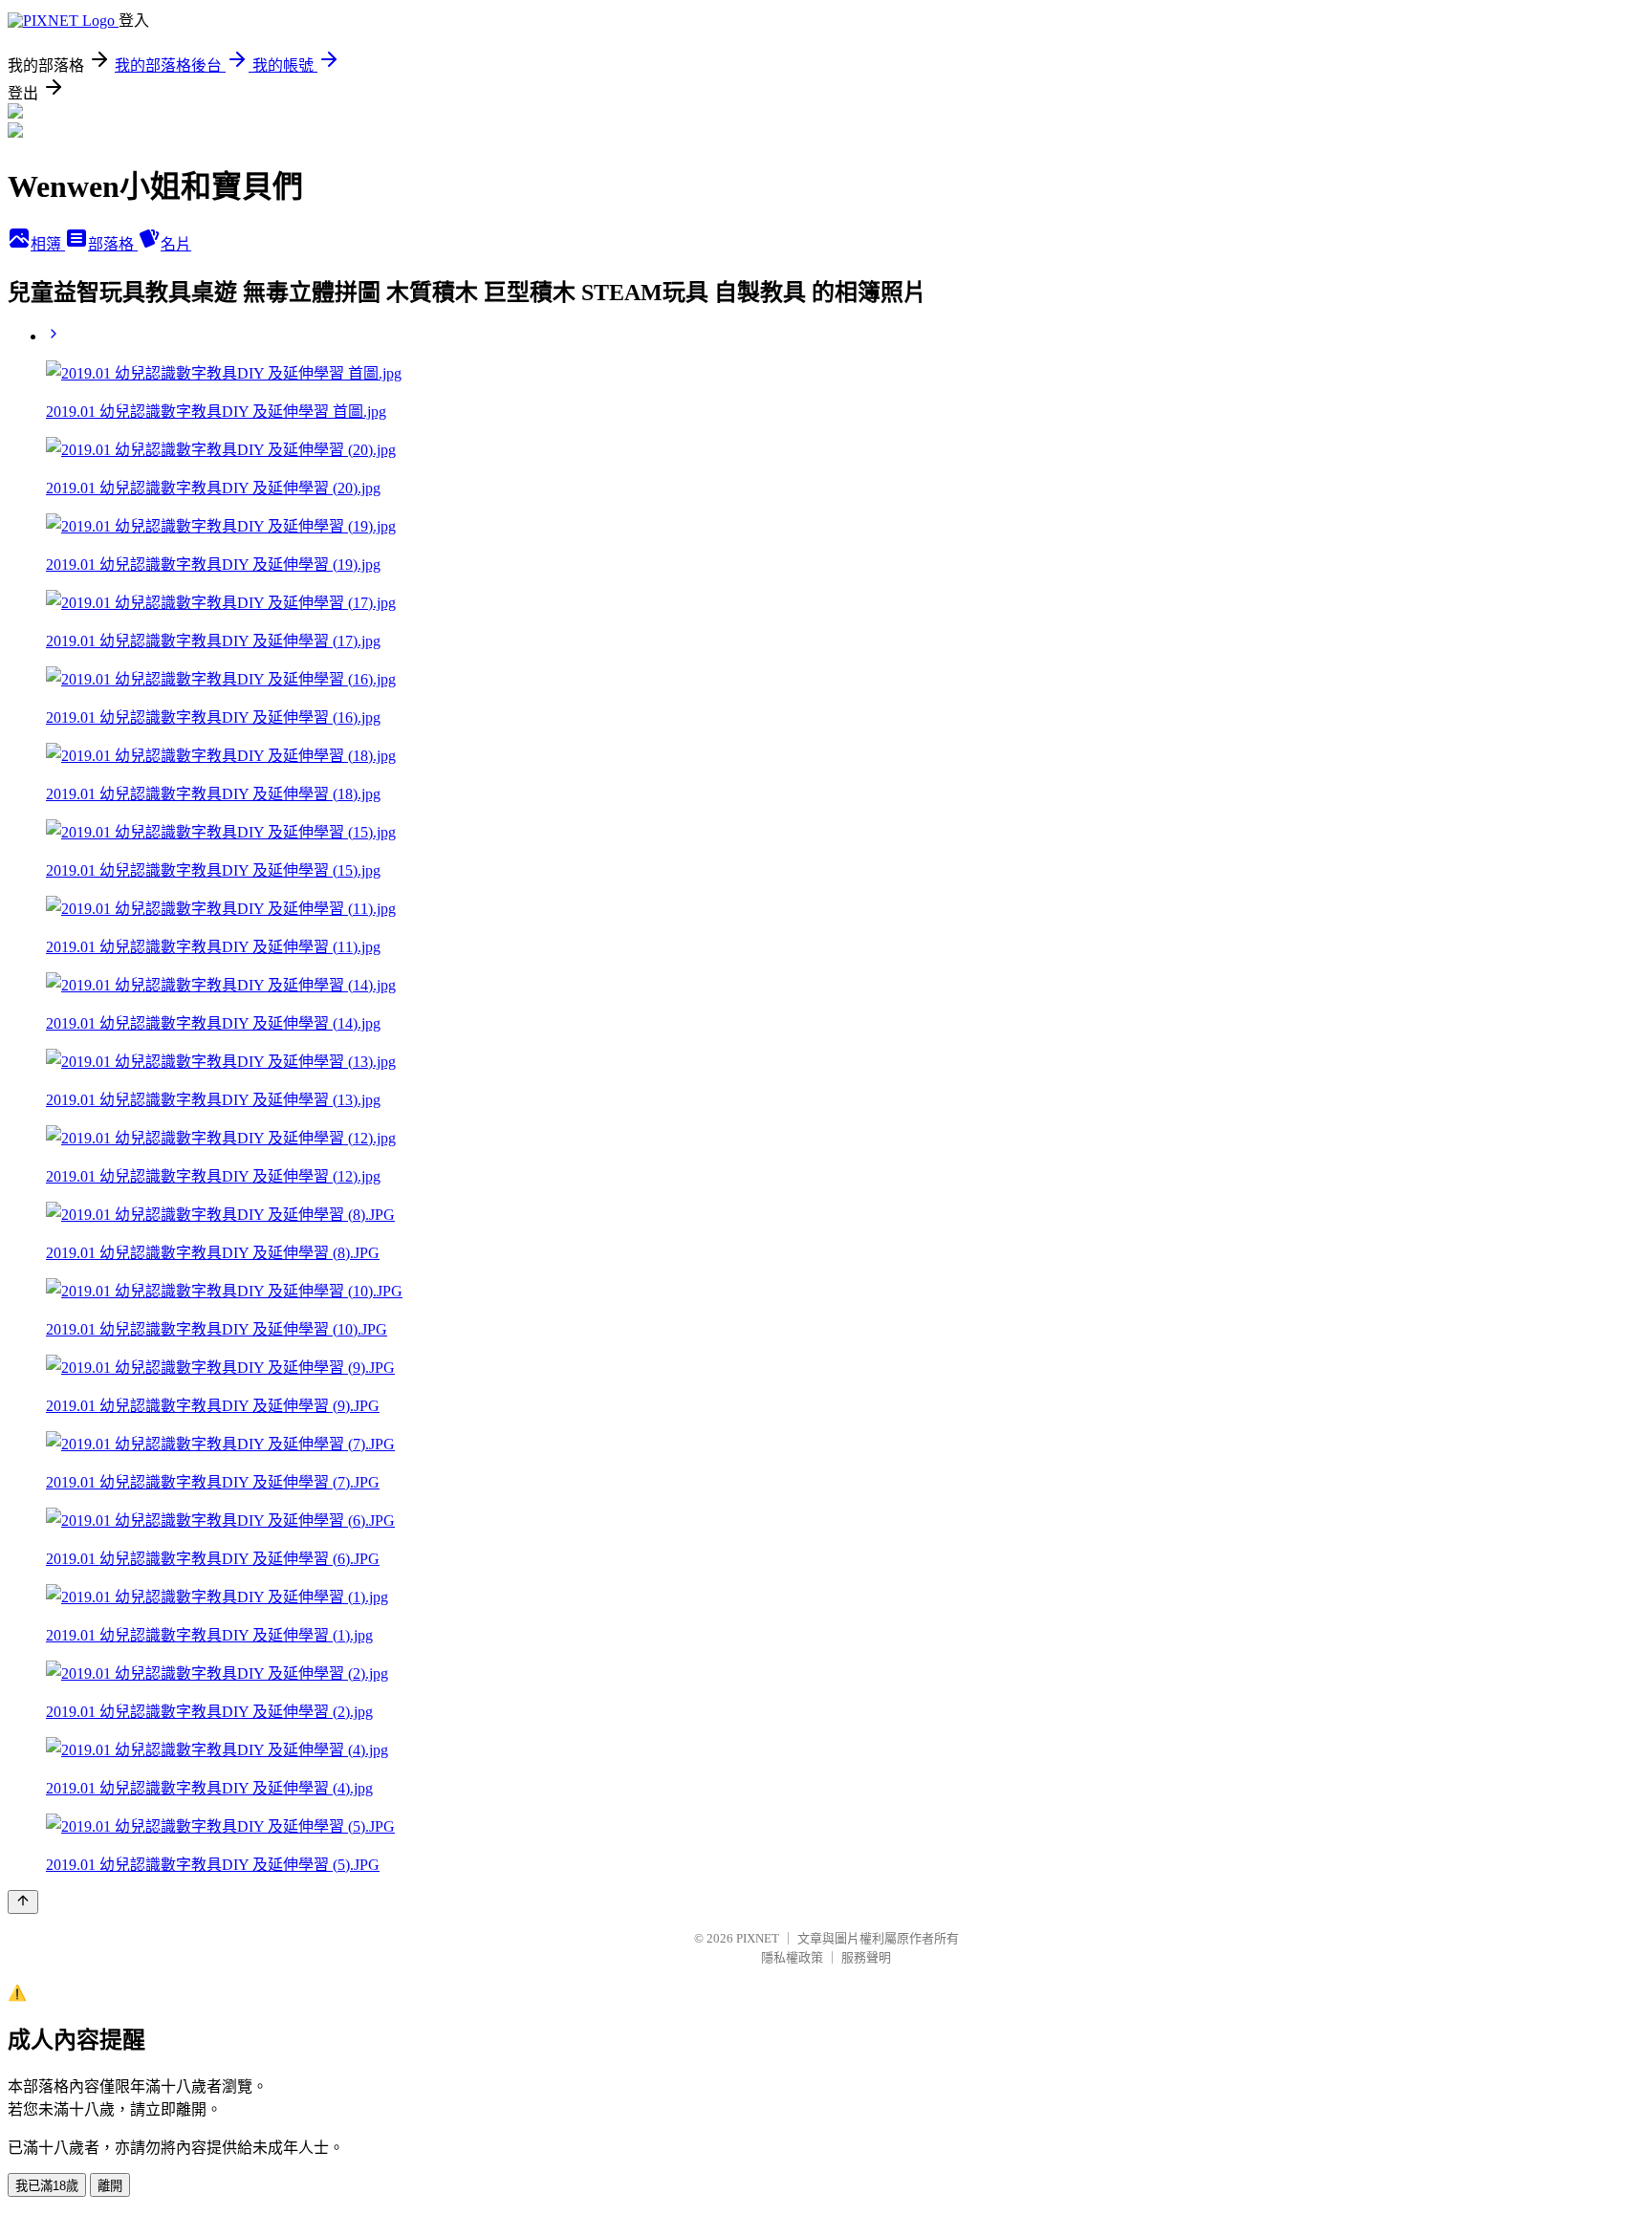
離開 (110, 2186)
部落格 (113, 244)
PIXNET (758, 1938)
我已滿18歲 (47, 2186)
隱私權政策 (792, 1957)
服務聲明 (866, 1957)
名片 (176, 244)
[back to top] (23, 1902)
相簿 (48, 244)
